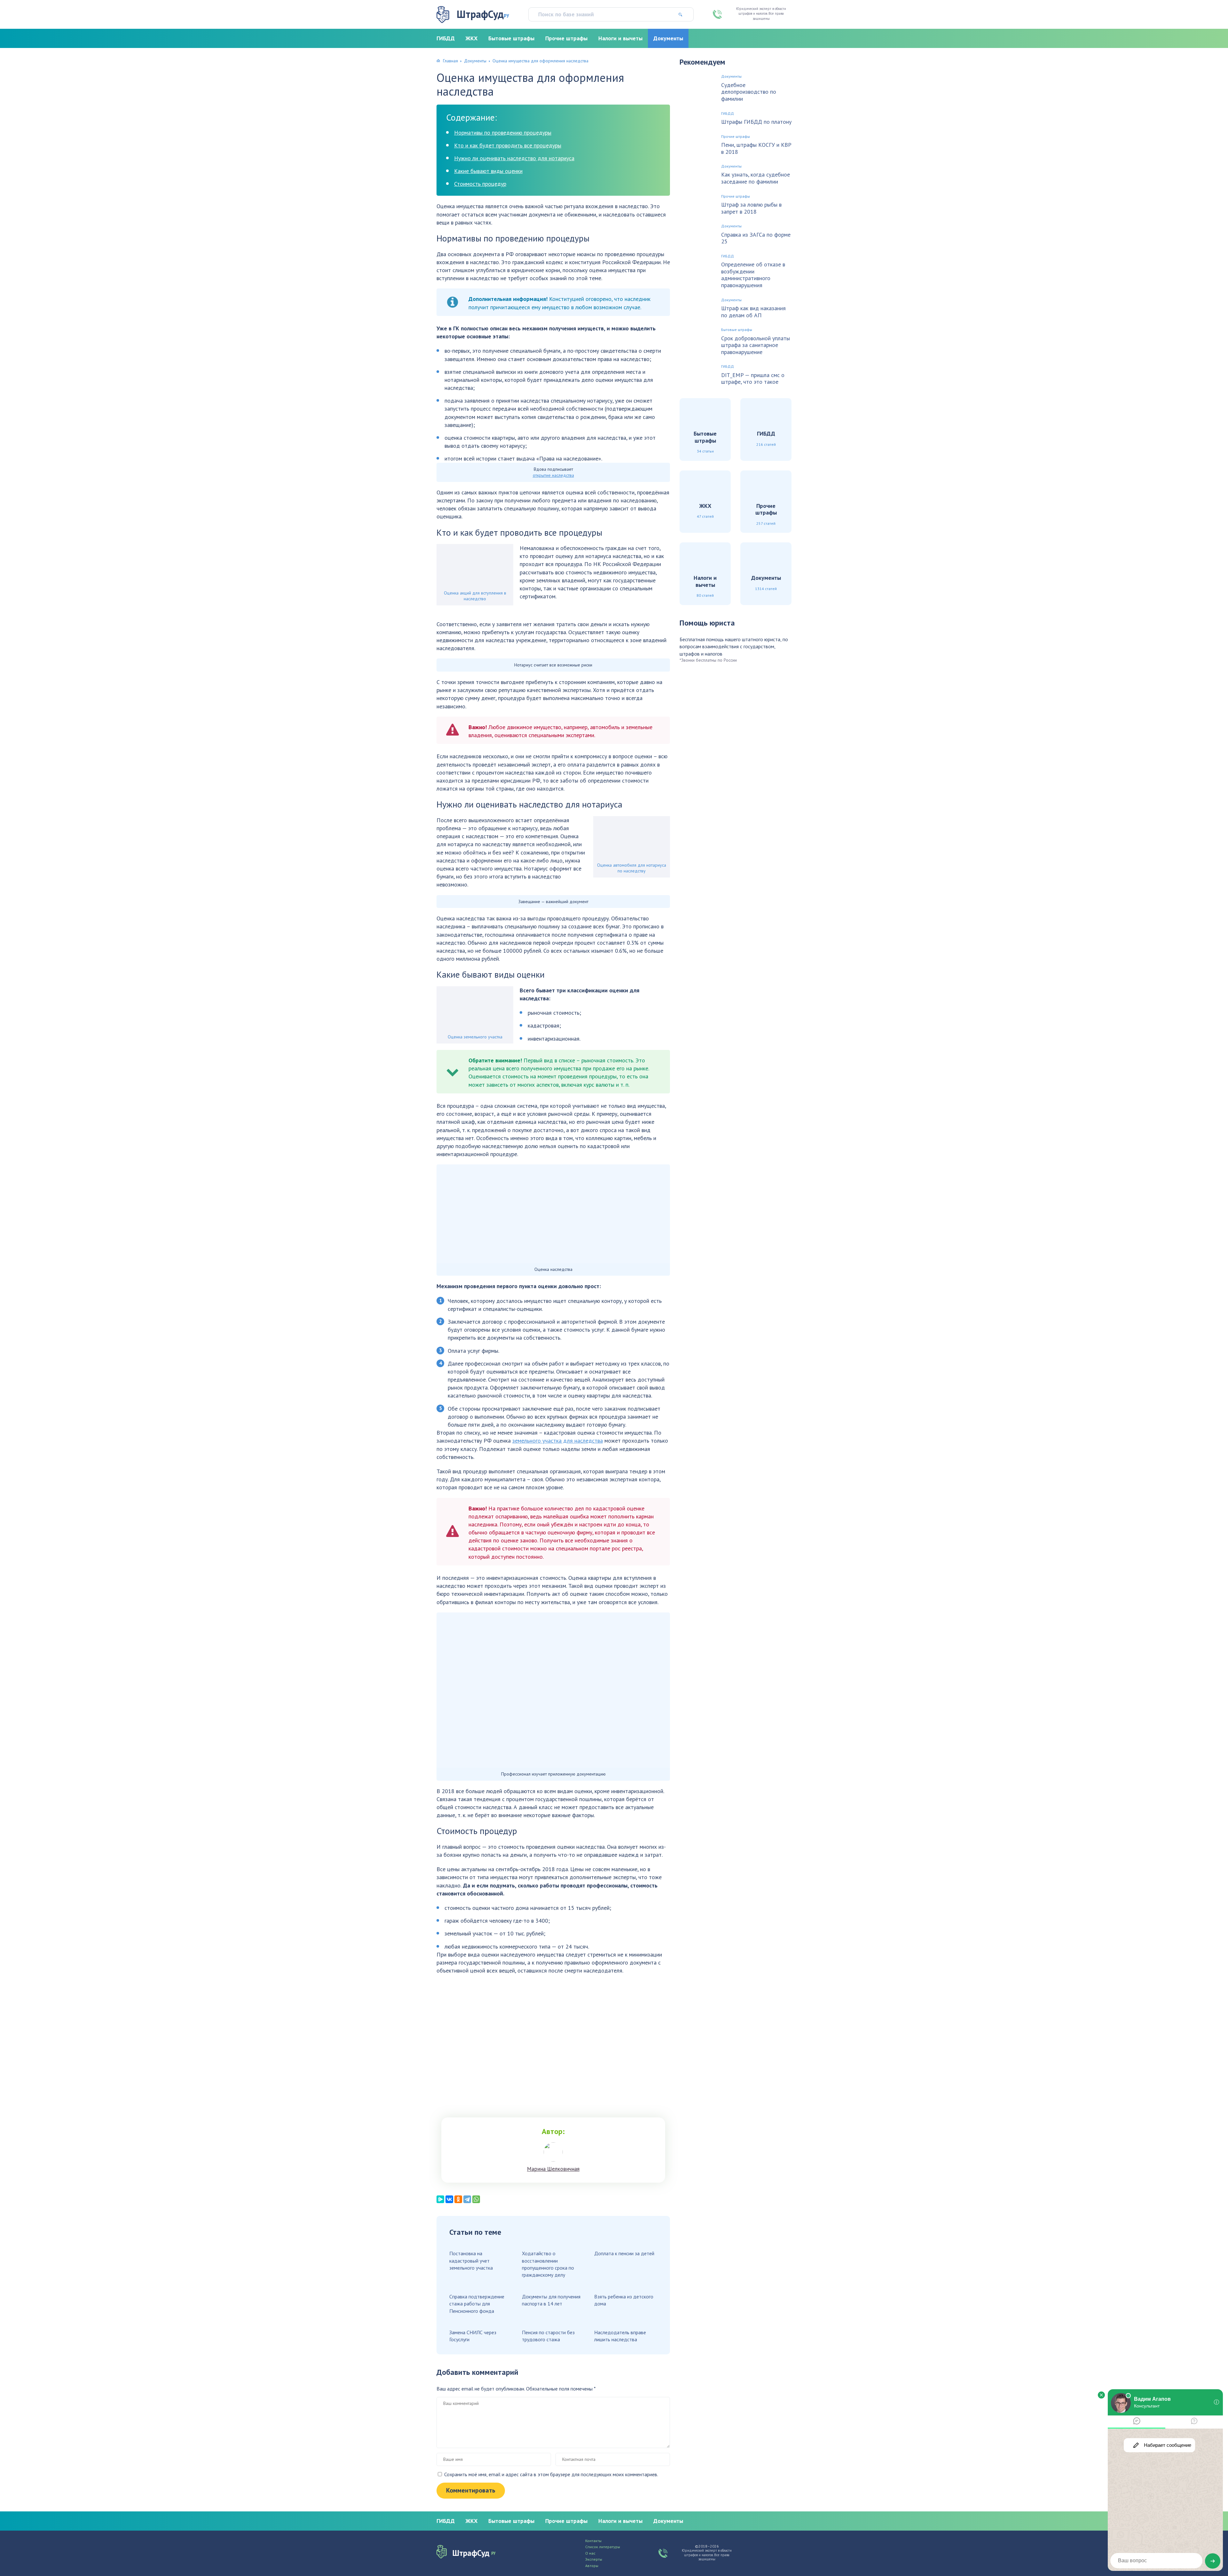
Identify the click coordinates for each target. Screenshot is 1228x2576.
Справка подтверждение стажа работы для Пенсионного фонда (477, 2304)
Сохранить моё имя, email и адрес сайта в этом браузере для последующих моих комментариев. (551, 2474)
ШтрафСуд (483, 14)
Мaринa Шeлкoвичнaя (553, 2169)
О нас (590, 2553)
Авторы (592, 2566)
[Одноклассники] (458, 2199)
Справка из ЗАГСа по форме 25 (756, 238)
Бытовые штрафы (511, 38)
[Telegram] (467, 2199)
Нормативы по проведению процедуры (503, 133)
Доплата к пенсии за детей (624, 2253)
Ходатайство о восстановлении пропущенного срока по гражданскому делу (548, 2264)
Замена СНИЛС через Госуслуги (473, 2336)
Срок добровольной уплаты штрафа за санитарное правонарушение (756, 345)
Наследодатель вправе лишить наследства (620, 2336)
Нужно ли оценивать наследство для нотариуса (514, 158)
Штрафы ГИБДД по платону (756, 122)
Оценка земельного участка (475, 1037)
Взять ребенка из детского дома (624, 2300)
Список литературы (603, 2547)
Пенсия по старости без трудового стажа (548, 2336)
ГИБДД (446, 38)
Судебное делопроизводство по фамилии (749, 92)
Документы (668, 38)
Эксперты (594, 2559)
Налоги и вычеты (620, 38)
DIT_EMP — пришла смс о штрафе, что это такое (753, 378)
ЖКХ (472, 38)
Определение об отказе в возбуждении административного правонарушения (753, 275)
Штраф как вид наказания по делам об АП (753, 312)
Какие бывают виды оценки (488, 171)
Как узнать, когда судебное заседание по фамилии (756, 178)
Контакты (593, 2541)
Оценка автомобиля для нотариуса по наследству (632, 868)
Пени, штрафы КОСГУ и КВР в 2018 (756, 148)
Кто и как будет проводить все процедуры (508, 145)
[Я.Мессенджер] (440, 2199)
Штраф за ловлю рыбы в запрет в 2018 (751, 208)
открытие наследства (553, 475)
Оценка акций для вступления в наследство (475, 596)
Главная (450, 61)
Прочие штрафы (566, 38)
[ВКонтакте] (449, 2199)
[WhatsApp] (476, 2199)
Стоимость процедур (480, 184)
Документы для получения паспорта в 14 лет (551, 2300)
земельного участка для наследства (558, 1441)
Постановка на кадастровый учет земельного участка (471, 2261)
